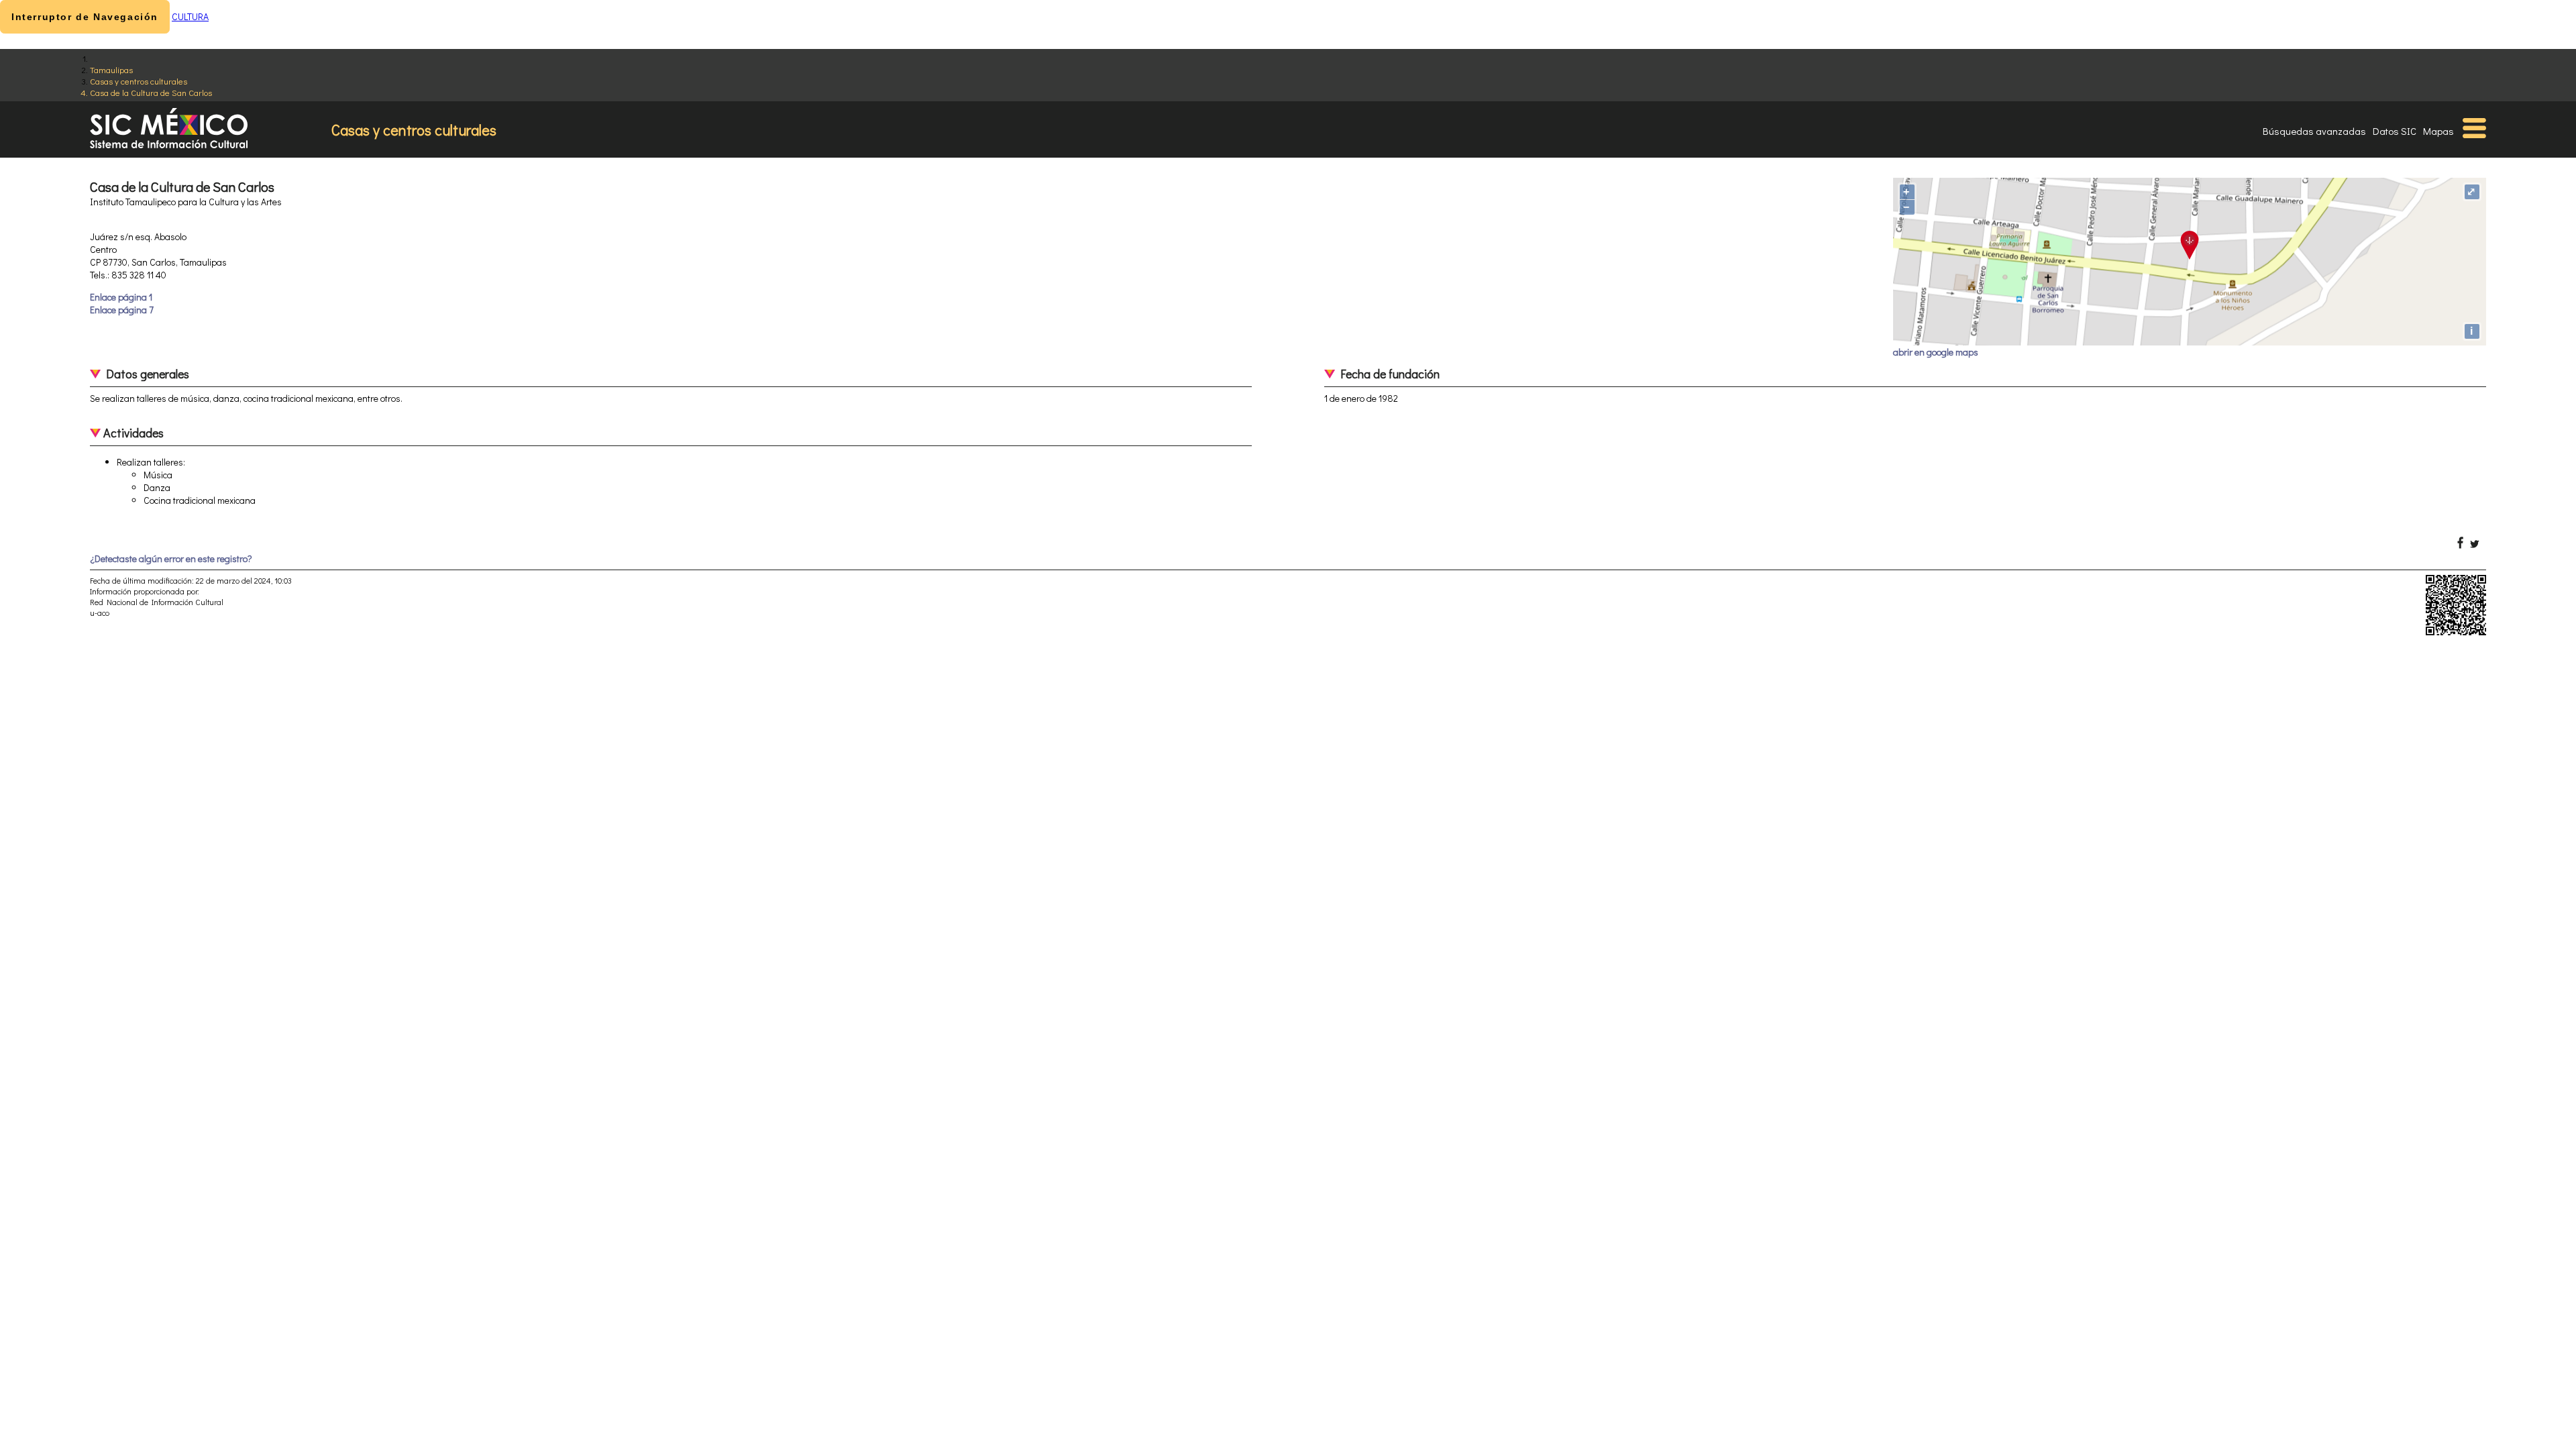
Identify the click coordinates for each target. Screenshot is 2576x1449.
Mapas (2438, 131)
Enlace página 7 (122, 310)
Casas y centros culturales (139, 81)
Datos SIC (2395, 131)
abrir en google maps (1936, 352)
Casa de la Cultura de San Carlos (151, 92)
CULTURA (190, 16)
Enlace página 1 (121, 297)
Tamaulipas (111, 69)
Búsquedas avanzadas (2314, 131)
